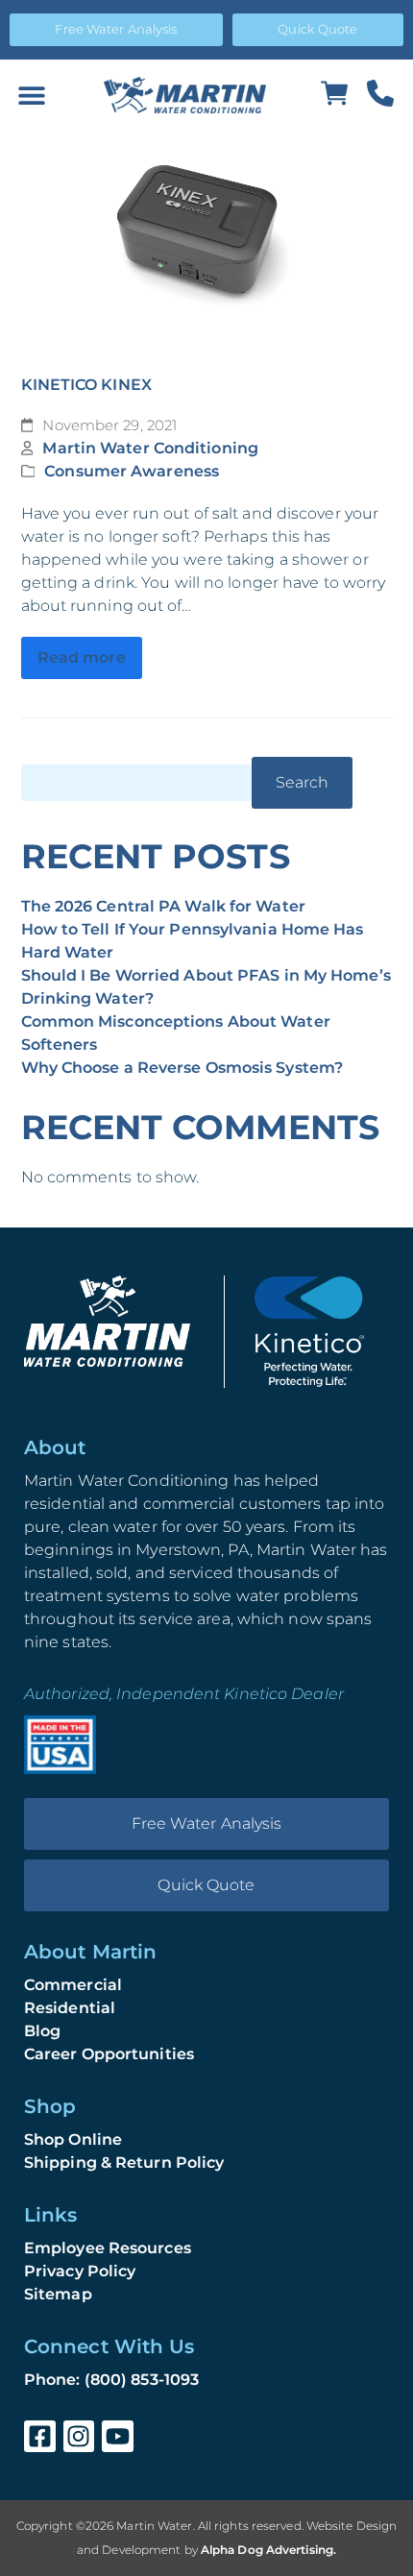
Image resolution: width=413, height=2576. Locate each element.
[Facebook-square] (40, 2436)
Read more (82, 657)
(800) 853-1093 (142, 2380)
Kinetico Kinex (86, 385)
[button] (31, 96)
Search (303, 782)
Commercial (73, 1985)
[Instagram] (79, 2436)
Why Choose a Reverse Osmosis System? (182, 1068)
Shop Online (73, 2139)
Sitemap (58, 2294)
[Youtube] (118, 2436)
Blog (42, 2031)
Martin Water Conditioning (150, 448)
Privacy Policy (80, 2271)
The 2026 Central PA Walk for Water (163, 906)
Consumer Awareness (132, 471)
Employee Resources (108, 2248)
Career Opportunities (109, 2054)
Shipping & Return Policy (124, 2163)
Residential (70, 2008)
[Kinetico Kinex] (207, 236)
